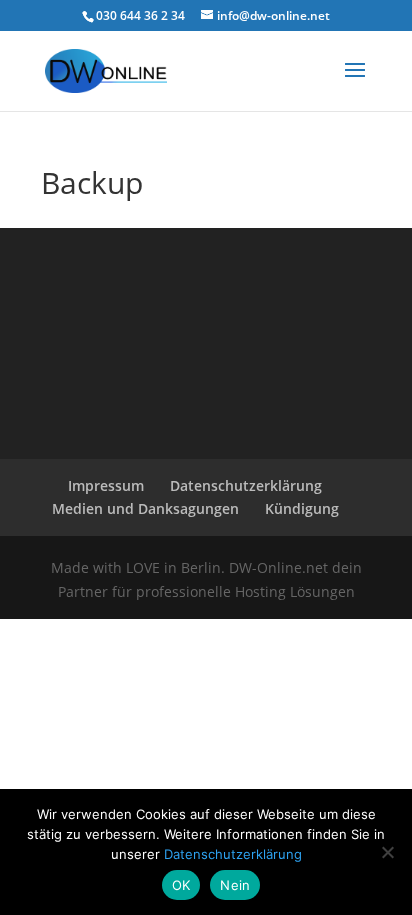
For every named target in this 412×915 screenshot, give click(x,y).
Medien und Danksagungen (145, 508)
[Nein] (387, 852)
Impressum (106, 485)
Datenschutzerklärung (246, 485)
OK (181, 885)
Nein (235, 885)
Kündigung (302, 508)
